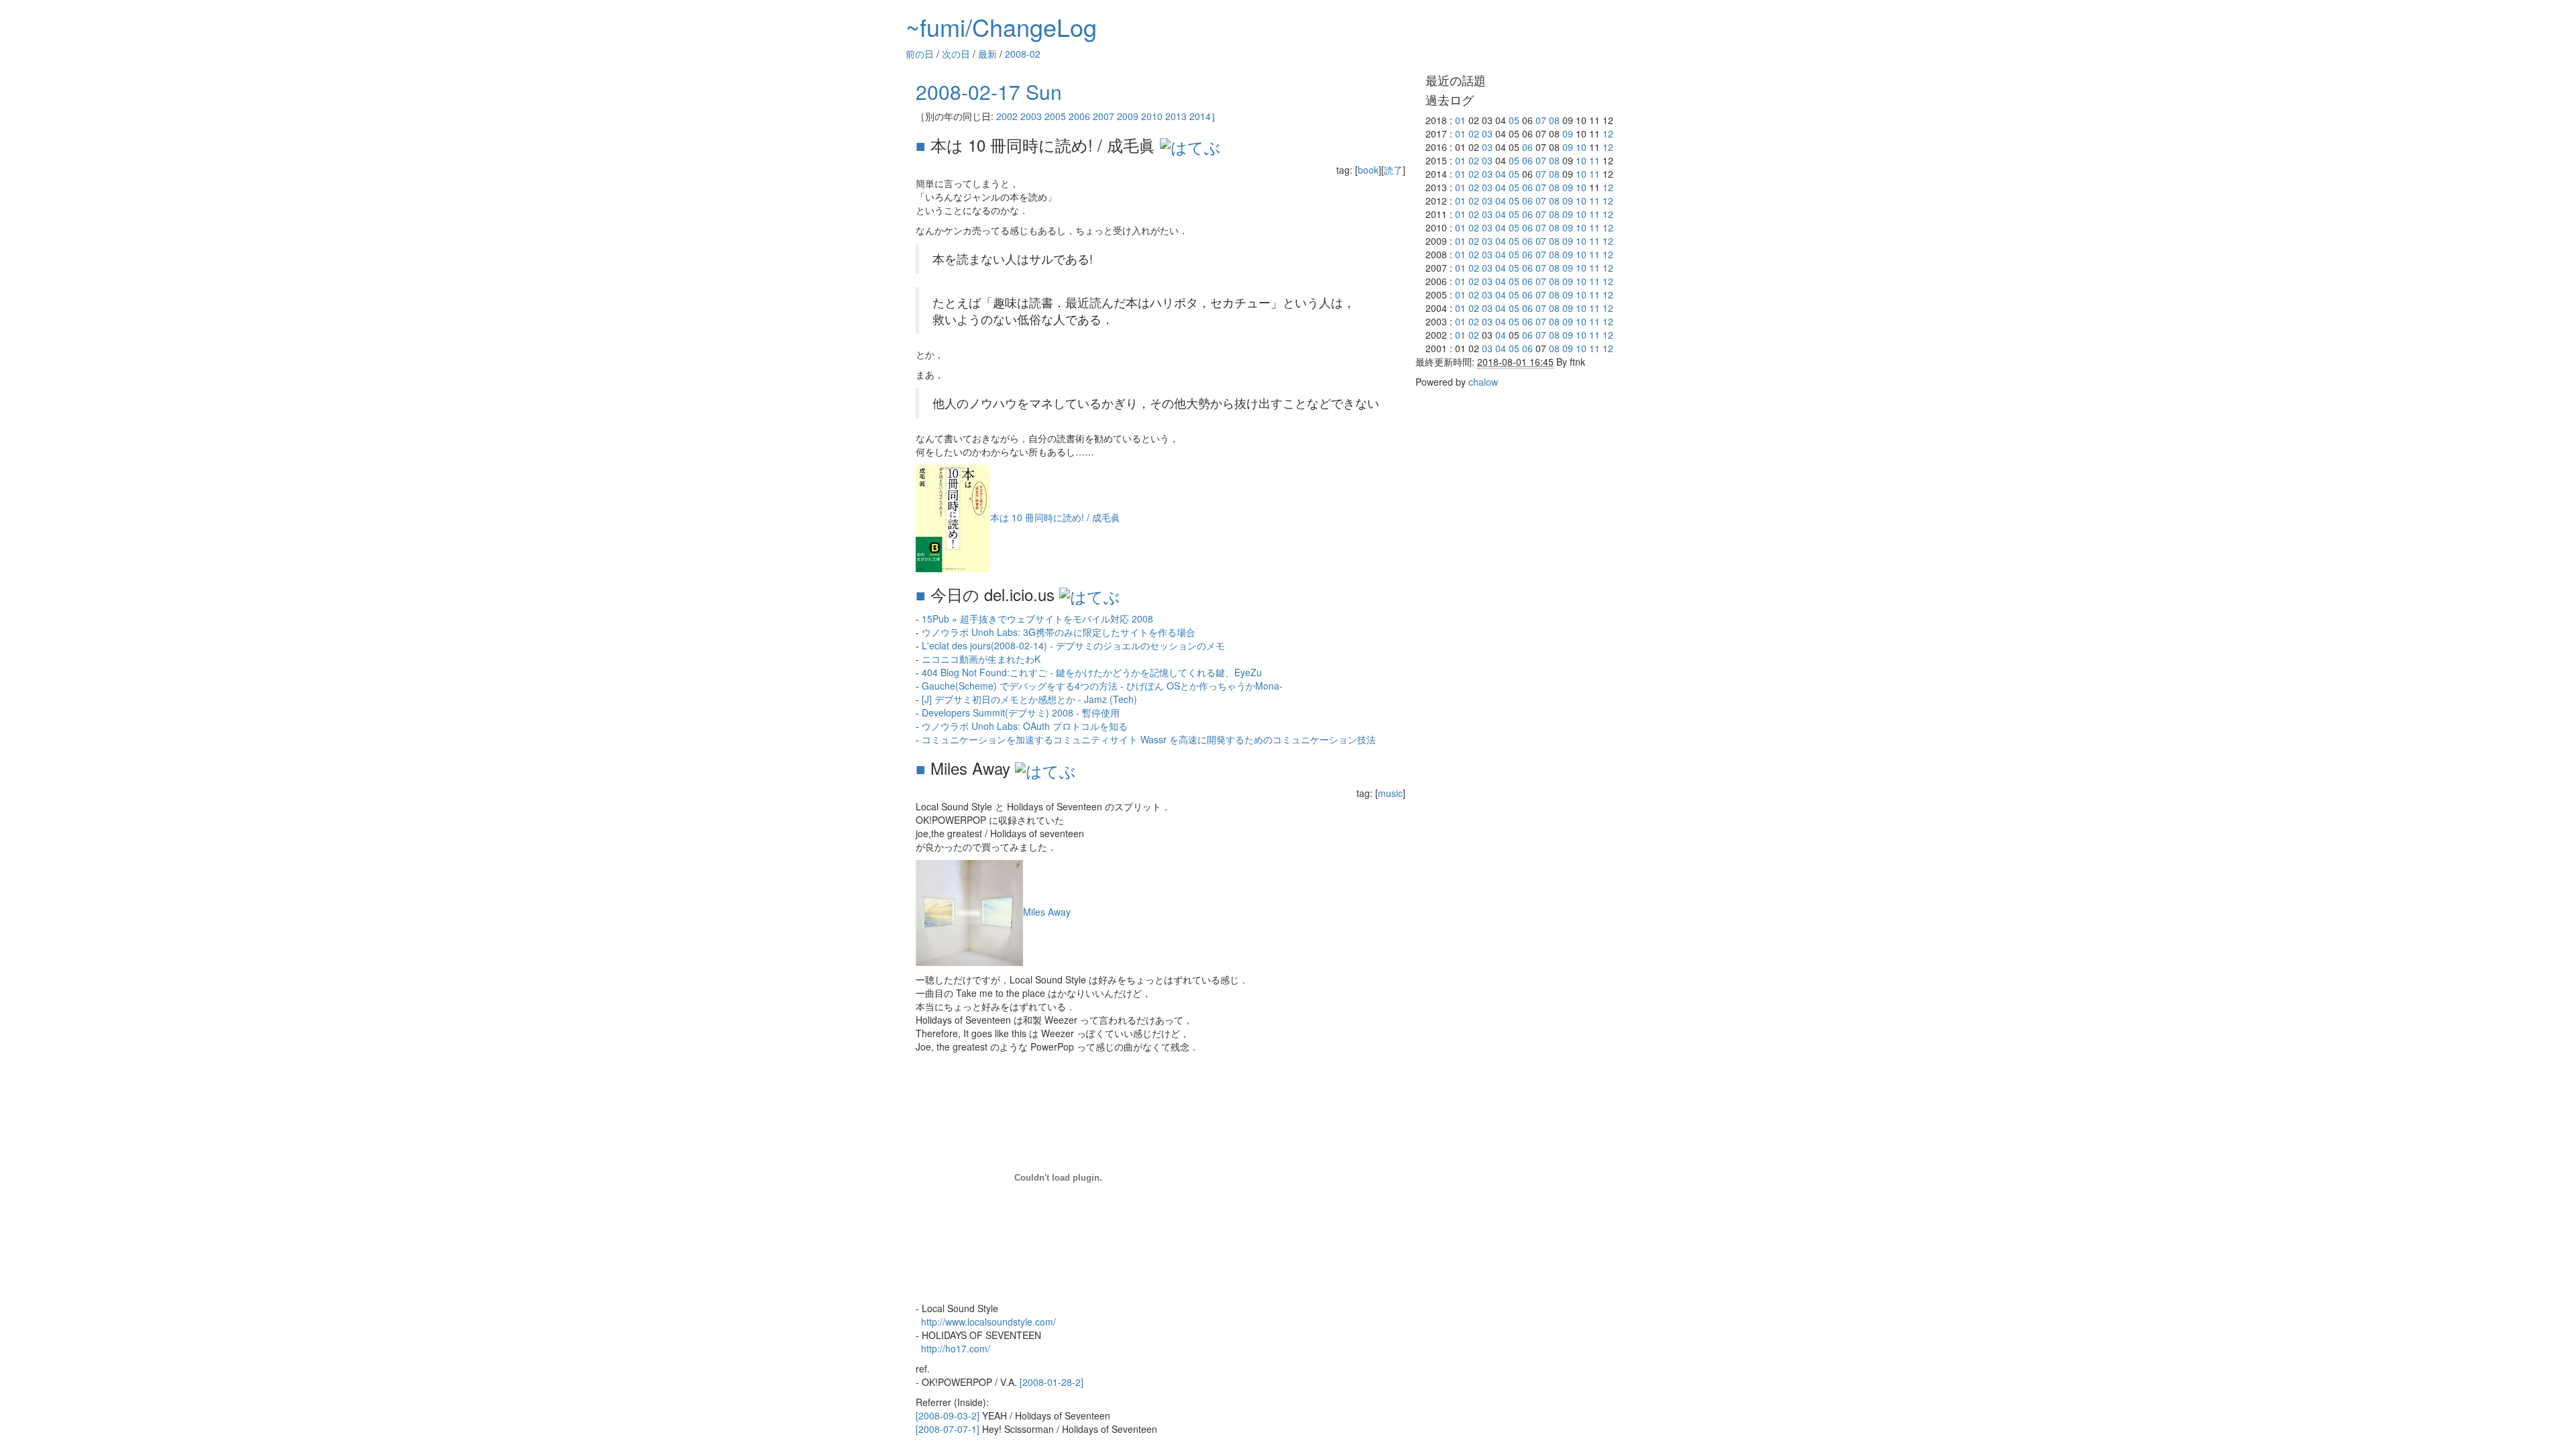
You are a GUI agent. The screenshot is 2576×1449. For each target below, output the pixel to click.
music (1390, 793)
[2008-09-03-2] (948, 1415)
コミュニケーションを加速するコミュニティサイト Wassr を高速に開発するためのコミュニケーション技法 (1149, 739)
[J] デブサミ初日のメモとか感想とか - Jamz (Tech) (1029, 699)
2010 (1152, 116)
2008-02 (1023, 54)
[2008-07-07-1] (948, 1429)
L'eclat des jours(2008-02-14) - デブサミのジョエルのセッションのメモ (1073, 645)
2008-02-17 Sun (989, 92)
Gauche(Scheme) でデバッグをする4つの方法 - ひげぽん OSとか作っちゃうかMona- (1102, 686)
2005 (1055, 116)
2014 (1200, 116)
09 (1568, 133)
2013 (1176, 116)
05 (1514, 120)
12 (1608, 133)
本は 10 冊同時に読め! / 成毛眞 (1055, 517)
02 (1474, 133)
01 (1460, 120)
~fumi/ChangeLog (1001, 26)
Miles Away (1047, 912)
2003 (1031, 116)
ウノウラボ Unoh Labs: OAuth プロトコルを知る (1025, 726)
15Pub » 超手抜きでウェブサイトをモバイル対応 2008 (1037, 619)
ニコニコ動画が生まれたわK (981, 659)
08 (1554, 120)
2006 (1079, 116)
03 (1487, 133)
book (1368, 170)
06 (1527, 147)
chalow (1483, 382)
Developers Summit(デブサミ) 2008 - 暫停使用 (1021, 712)
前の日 (920, 54)
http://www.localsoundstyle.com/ (988, 1322)
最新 (987, 54)
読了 (1393, 170)
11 (1595, 160)
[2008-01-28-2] (1052, 1382)
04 (1501, 174)
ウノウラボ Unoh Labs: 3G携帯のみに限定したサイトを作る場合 (1059, 632)
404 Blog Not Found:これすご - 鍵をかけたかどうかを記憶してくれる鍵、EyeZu (1092, 672)
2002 (1007, 116)
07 (1541, 120)
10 (1581, 147)
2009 (1128, 116)
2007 (1104, 116)
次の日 (956, 54)
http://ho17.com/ (956, 1348)
